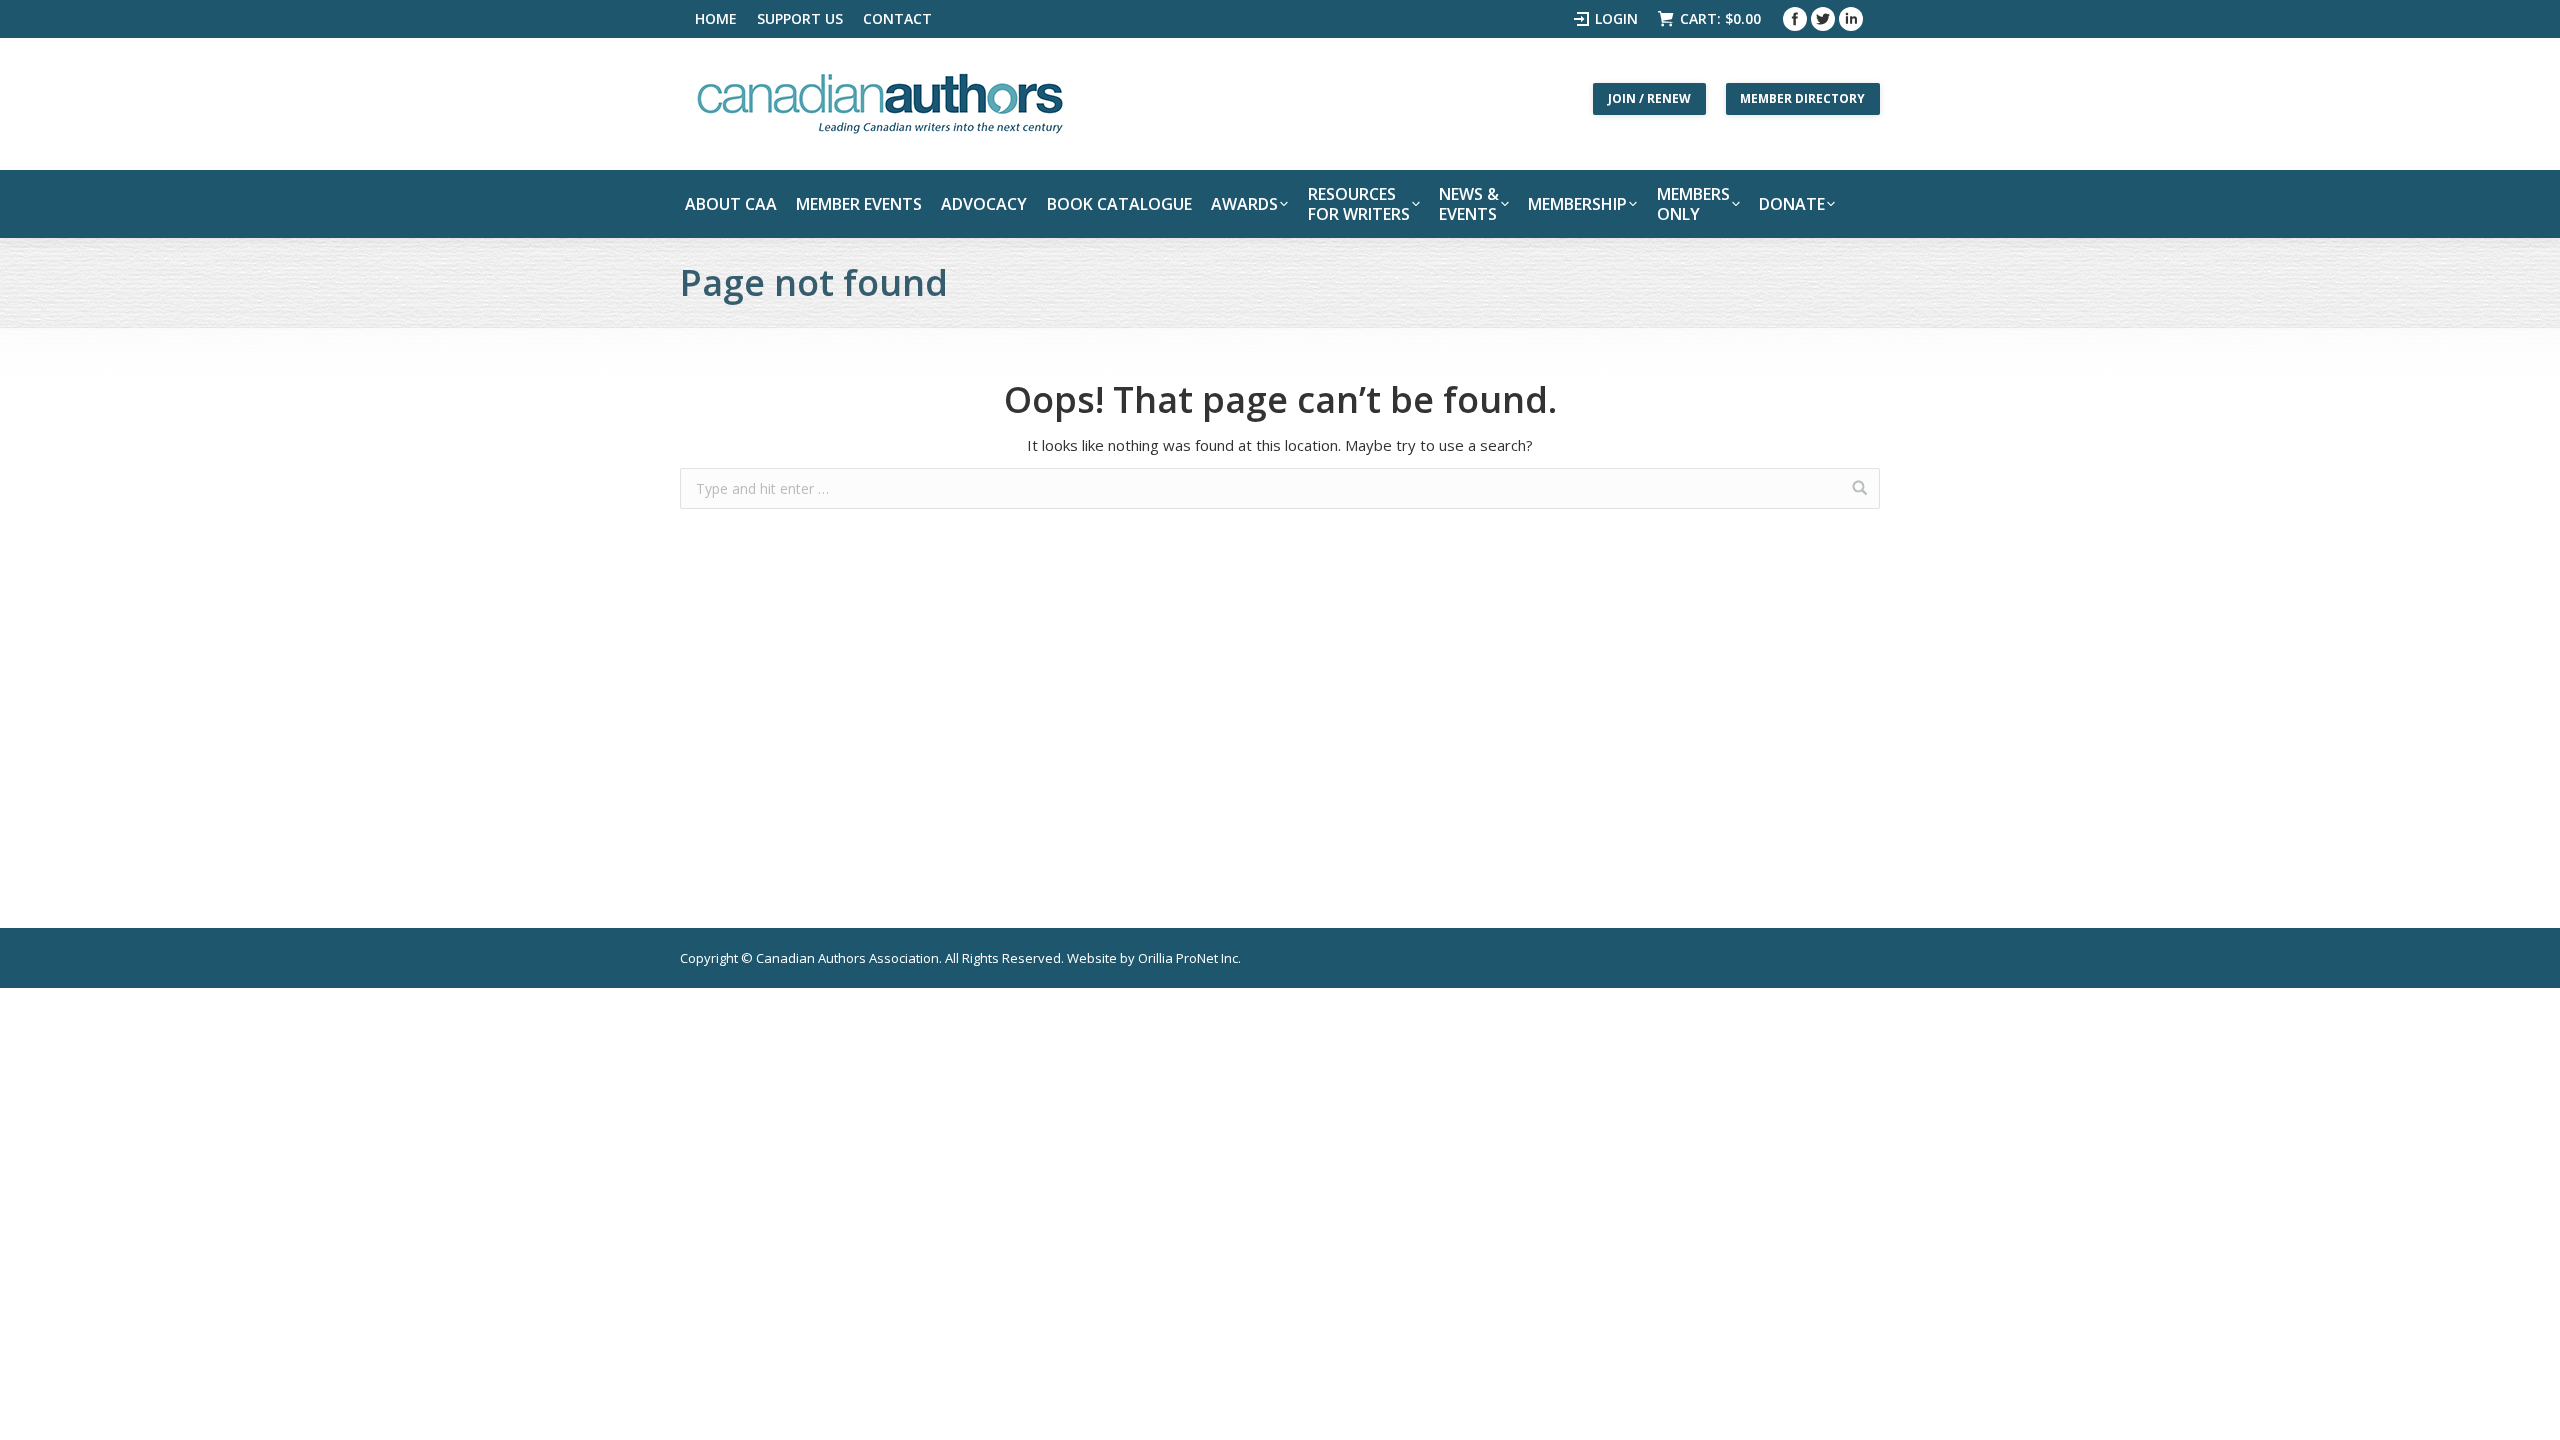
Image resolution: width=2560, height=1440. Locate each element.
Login (1616, 18)
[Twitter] (1823, 19)
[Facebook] (1795, 19)
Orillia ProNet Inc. (1189, 958)
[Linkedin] (1851, 19)
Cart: (1720, 18)
